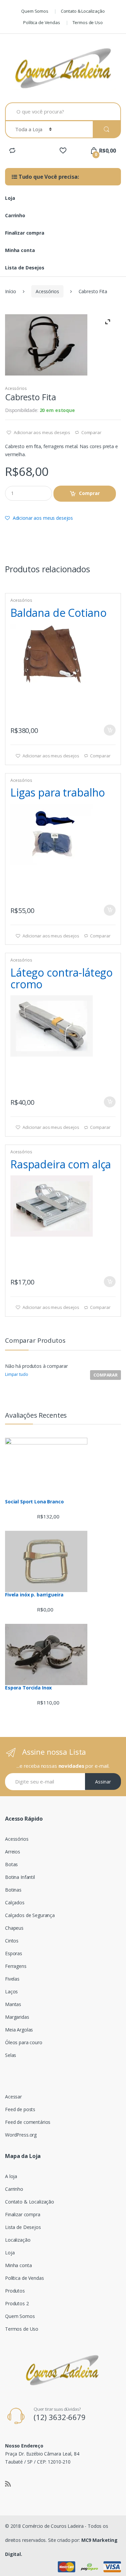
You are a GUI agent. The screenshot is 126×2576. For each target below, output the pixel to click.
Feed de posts (20, 2109)
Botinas (13, 1890)
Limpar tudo (16, 1374)
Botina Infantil (20, 1877)
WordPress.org (21, 2135)
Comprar (89, 493)
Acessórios (47, 291)
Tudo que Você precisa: (48, 177)
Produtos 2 (17, 2303)
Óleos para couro (24, 2042)
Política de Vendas (41, 22)
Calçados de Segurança (30, 1915)
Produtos (15, 2291)
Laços (11, 1991)
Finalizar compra (25, 233)
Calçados (15, 1902)
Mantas (13, 2004)
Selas (11, 2055)
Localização (18, 2240)
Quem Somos (35, 11)
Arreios (13, 1852)
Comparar (91, 432)
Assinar (103, 1782)
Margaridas (17, 2017)
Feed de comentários (28, 2122)
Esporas (14, 1953)
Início (11, 291)
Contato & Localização (83, 11)
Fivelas (12, 1979)
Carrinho (15, 215)
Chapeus (14, 1928)
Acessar (13, 2097)
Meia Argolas (19, 2030)
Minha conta (20, 250)
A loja (11, 2176)
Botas (11, 1864)
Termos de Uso (88, 22)
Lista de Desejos (25, 268)
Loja (10, 198)
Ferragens (16, 1966)
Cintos (12, 1941)
